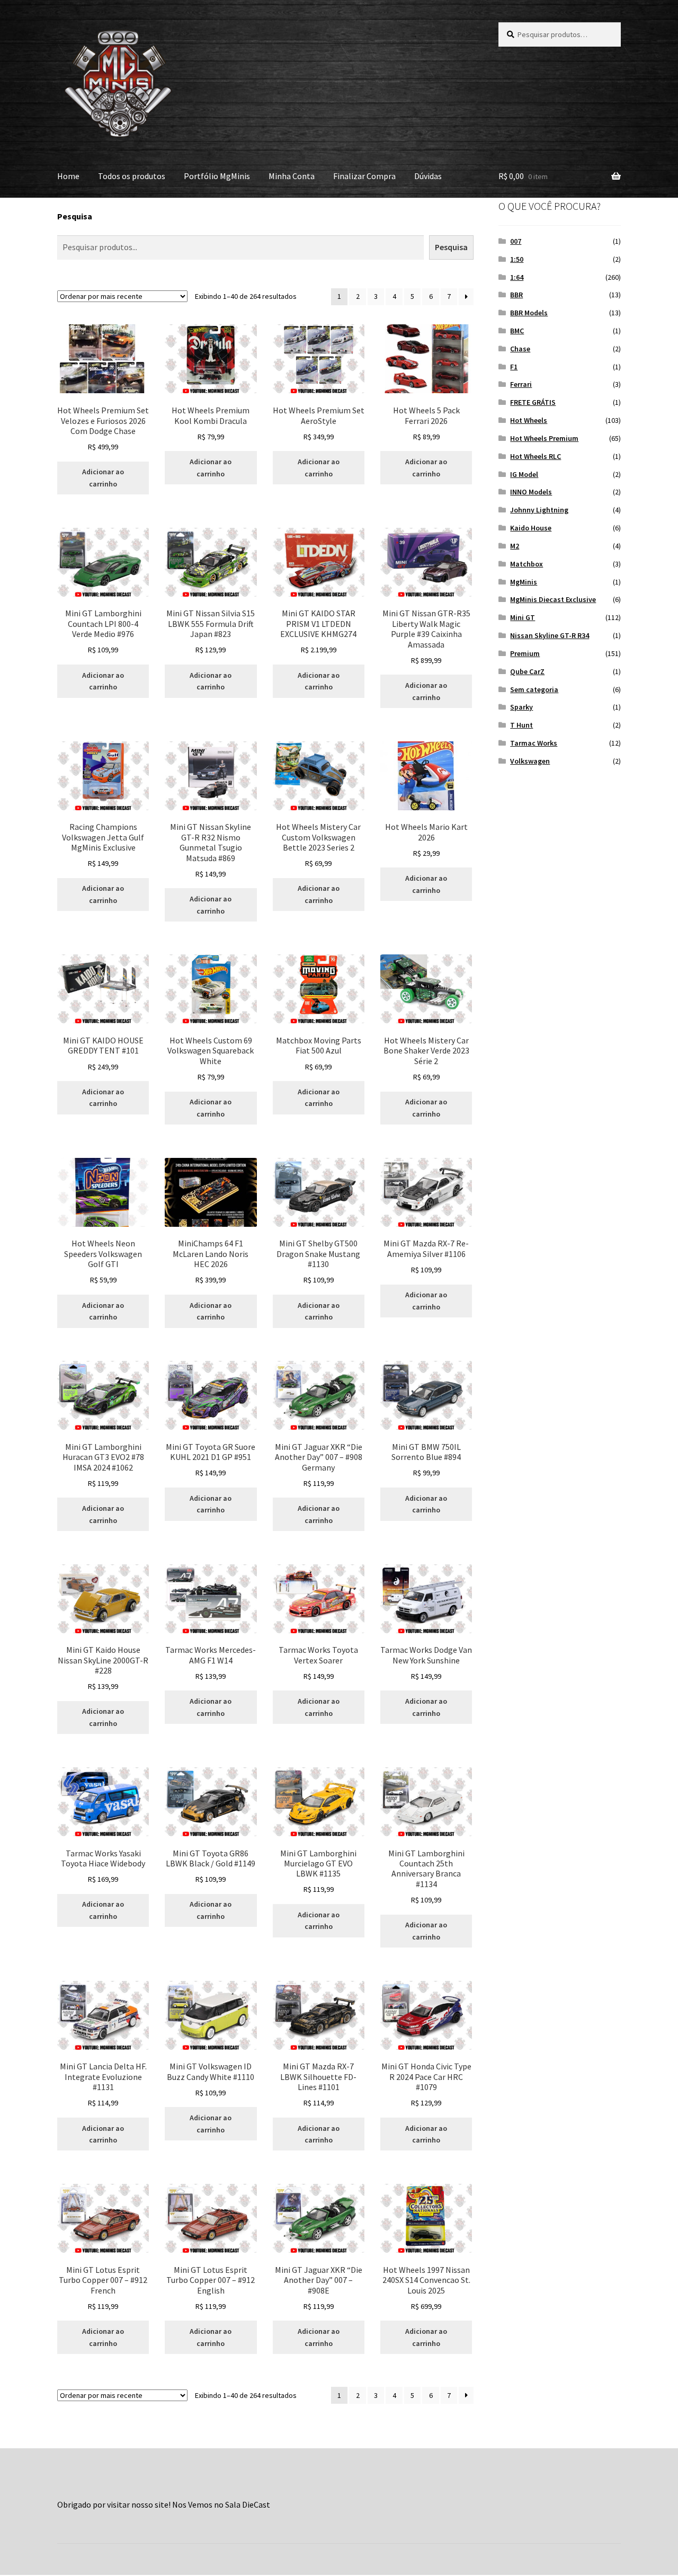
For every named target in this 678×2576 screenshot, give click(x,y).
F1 (514, 367)
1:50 (517, 259)
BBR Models (529, 313)
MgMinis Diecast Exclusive (553, 599)
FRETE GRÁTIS (533, 402)
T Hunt (521, 725)
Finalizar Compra (364, 176)
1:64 (517, 277)
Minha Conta (292, 176)
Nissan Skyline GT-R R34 (550, 635)
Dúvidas (428, 176)
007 (516, 241)
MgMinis (524, 582)
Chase (520, 349)
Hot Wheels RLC (536, 456)
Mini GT (523, 617)
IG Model (524, 474)
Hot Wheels (529, 420)
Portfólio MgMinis (217, 176)
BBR (516, 295)
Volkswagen (530, 761)
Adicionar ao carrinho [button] (103, 478)
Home (68, 176)
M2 (515, 546)
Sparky (521, 707)
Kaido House (531, 528)
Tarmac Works (534, 743)
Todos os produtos (132, 176)
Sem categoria (534, 689)
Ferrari (521, 384)
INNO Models (531, 492)
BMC (517, 331)
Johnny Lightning (539, 510)
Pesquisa (75, 216)
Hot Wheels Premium (544, 438)
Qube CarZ (527, 671)
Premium (525, 653)
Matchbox (527, 564)
